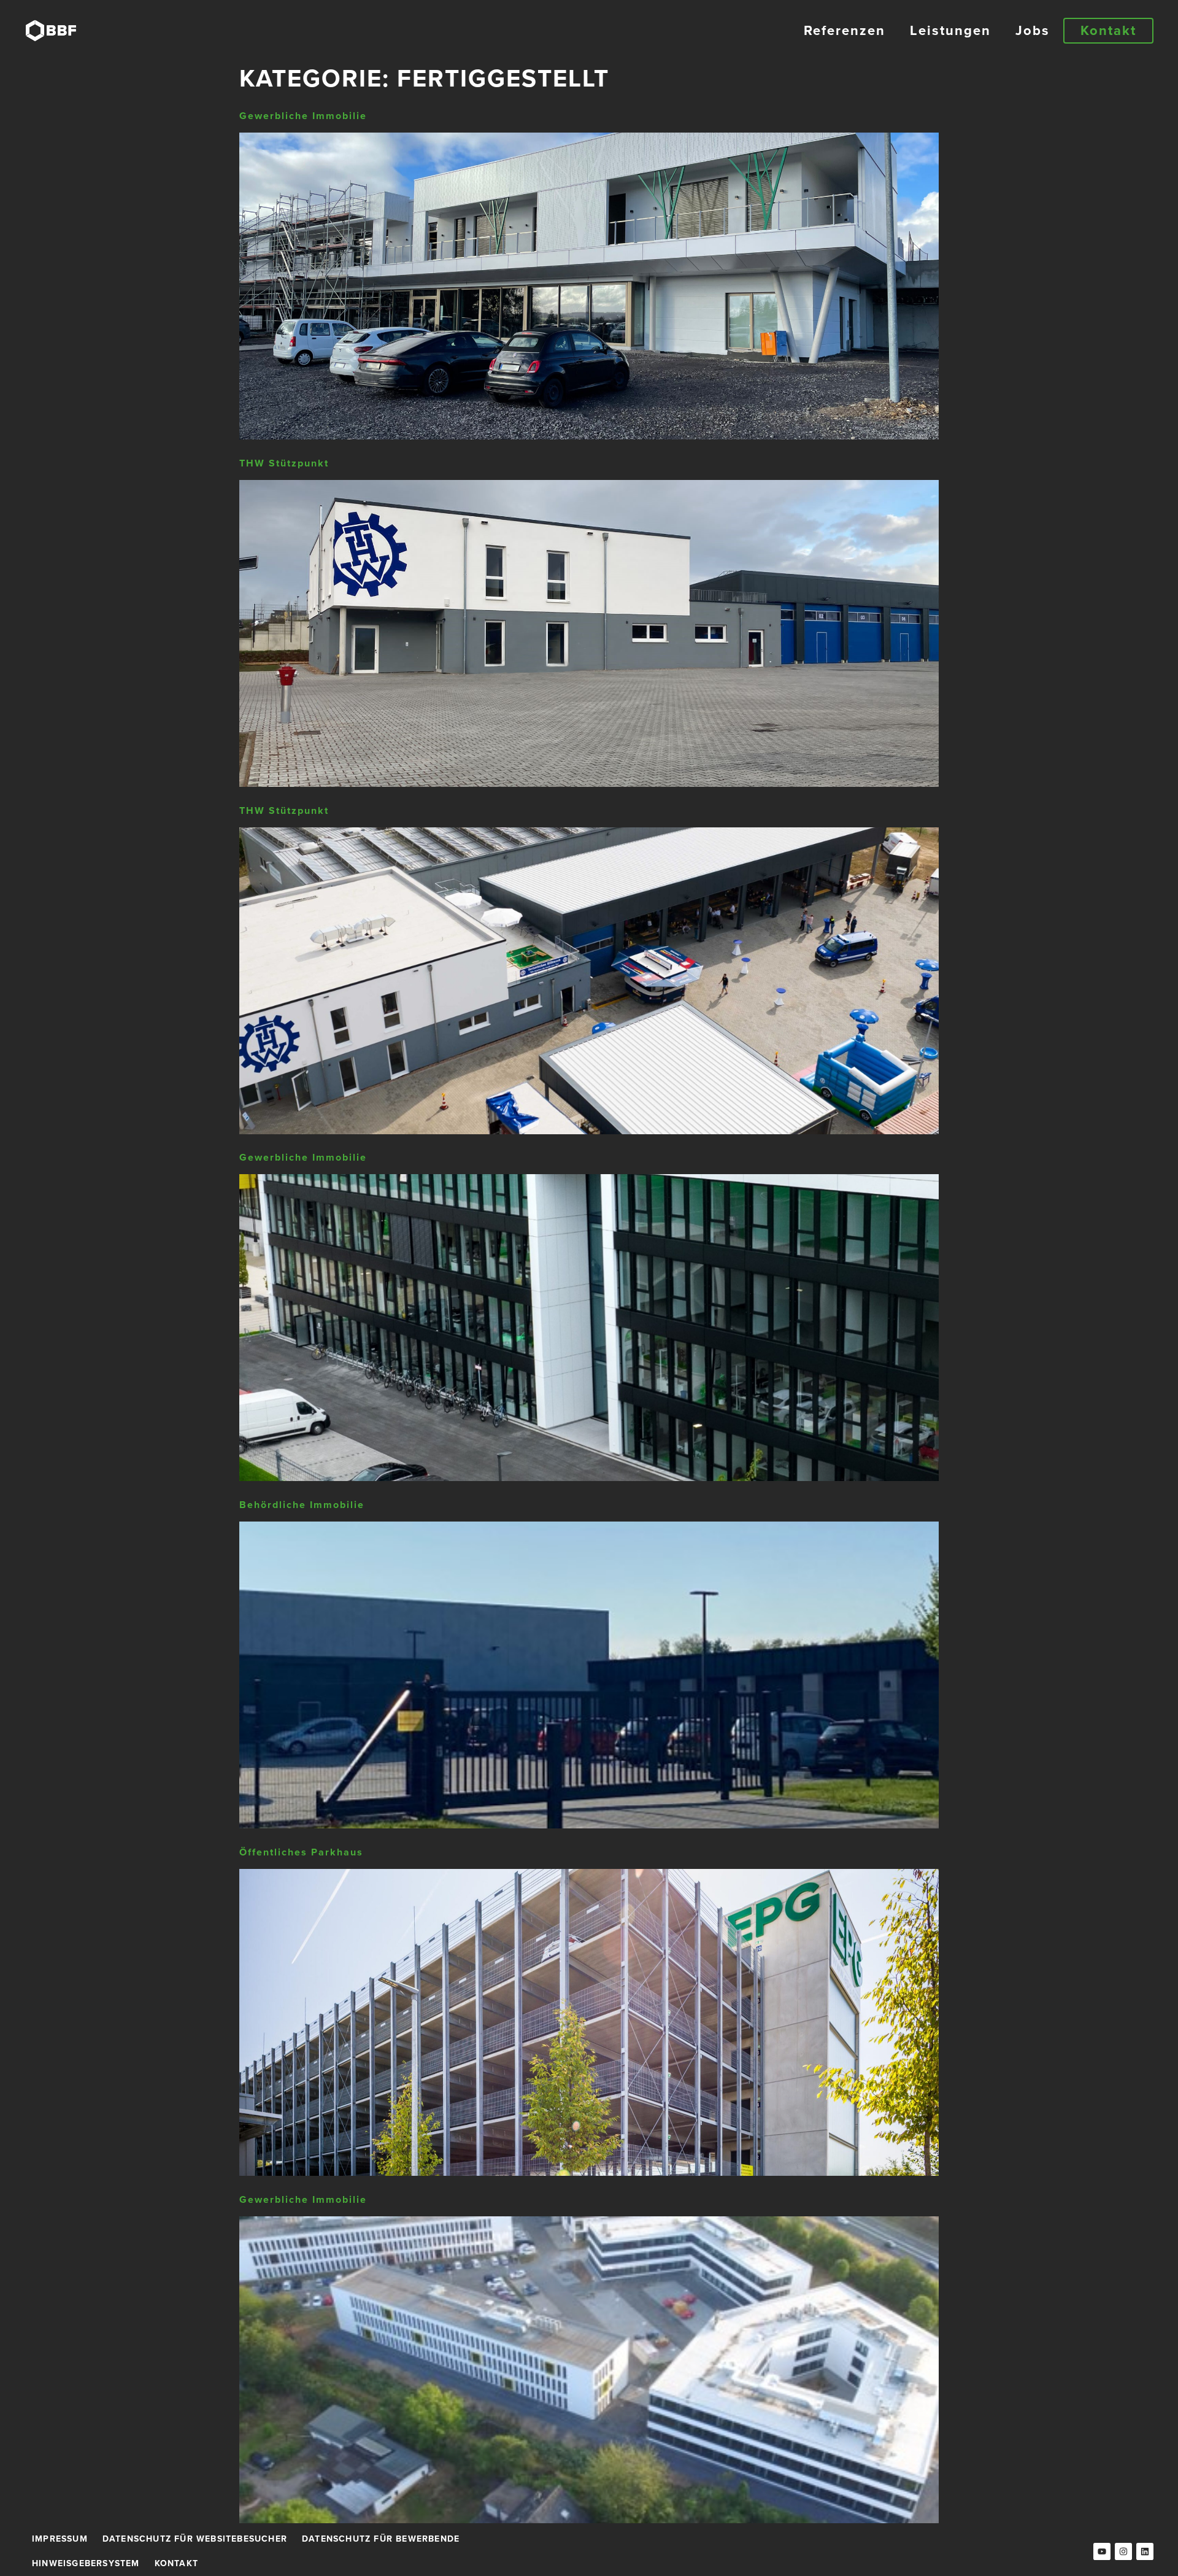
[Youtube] (1102, 2551)
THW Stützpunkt (284, 463)
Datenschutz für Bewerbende (381, 2539)
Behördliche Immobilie (302, 1505)
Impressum (60, 2539)
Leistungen (950, 30)
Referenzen (845, 30)
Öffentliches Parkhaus (301, 1852)
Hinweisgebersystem (86, 2563)
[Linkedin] (1145, 2551)
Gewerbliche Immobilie (303, 116)
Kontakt (176, 2563)
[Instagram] (1123, 2551)
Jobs (1033, 30)
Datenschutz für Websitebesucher (195, 2539)
